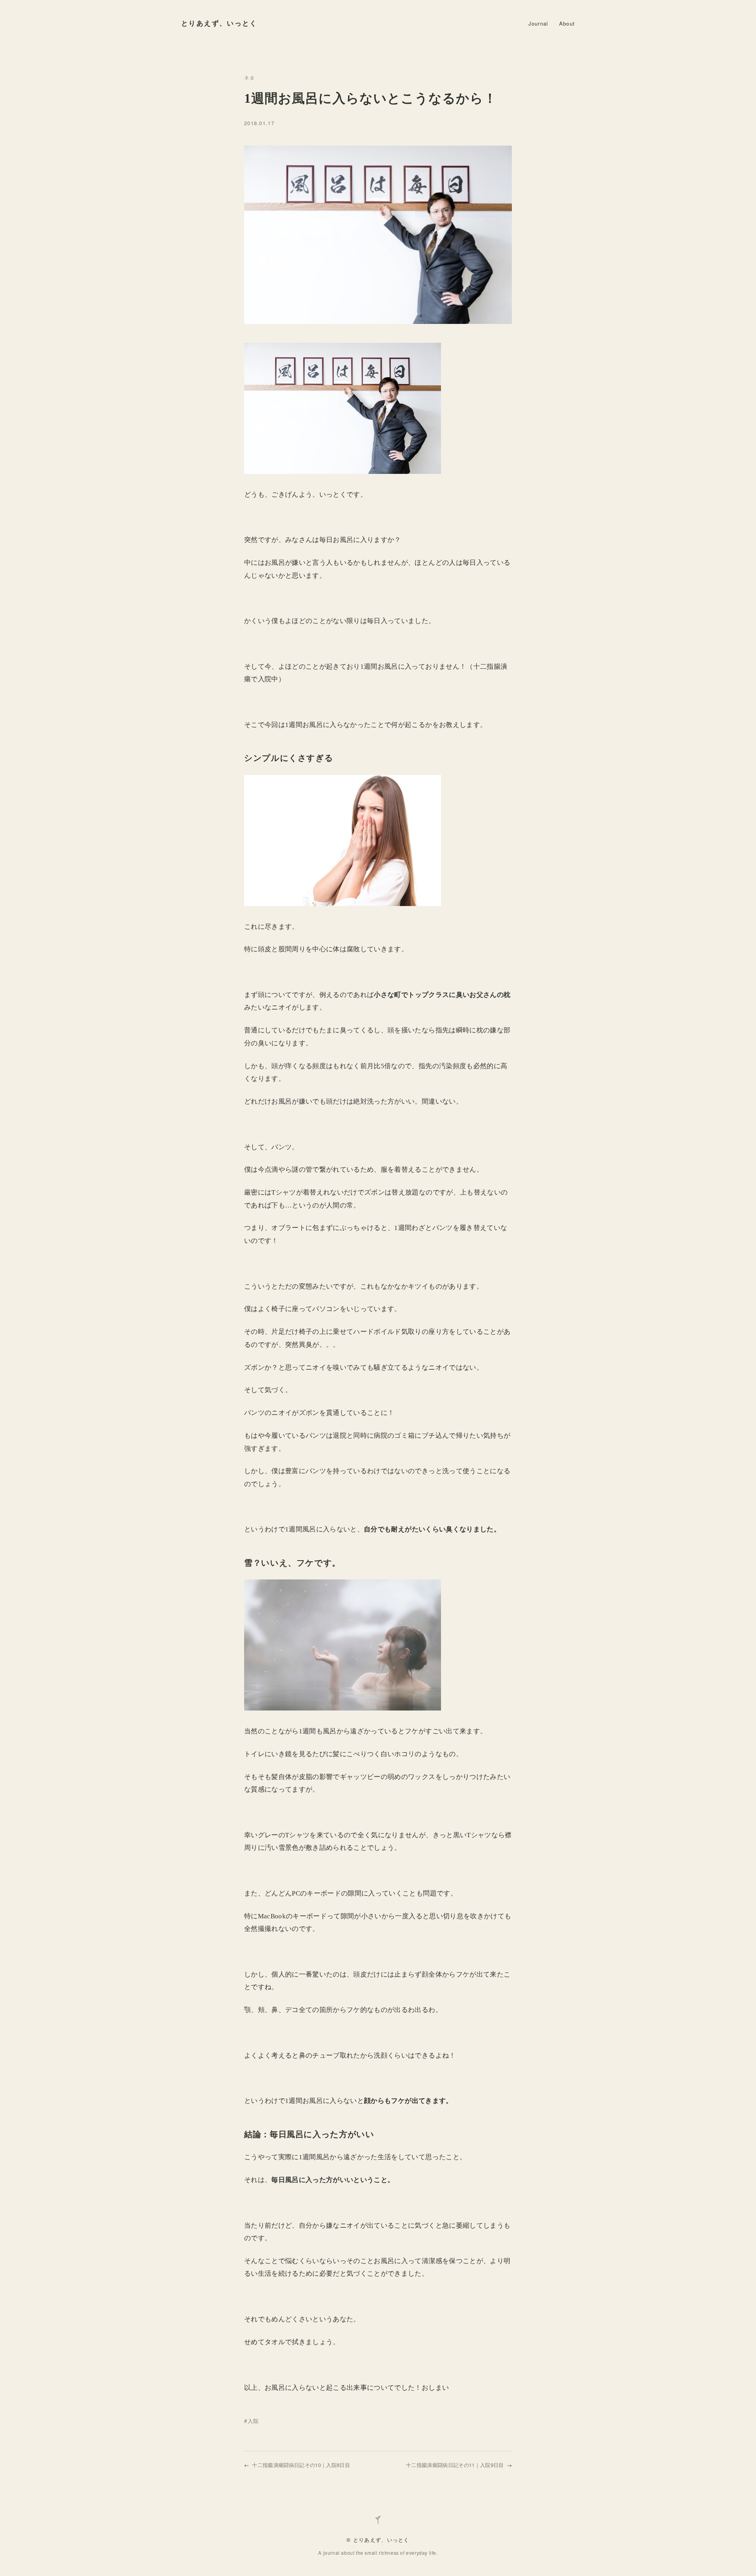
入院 (253, 2421)
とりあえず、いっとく (219, 23)
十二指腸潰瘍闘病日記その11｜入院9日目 (455, 2465)
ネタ (250, 77)
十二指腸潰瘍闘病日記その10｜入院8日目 (301, 2465)
